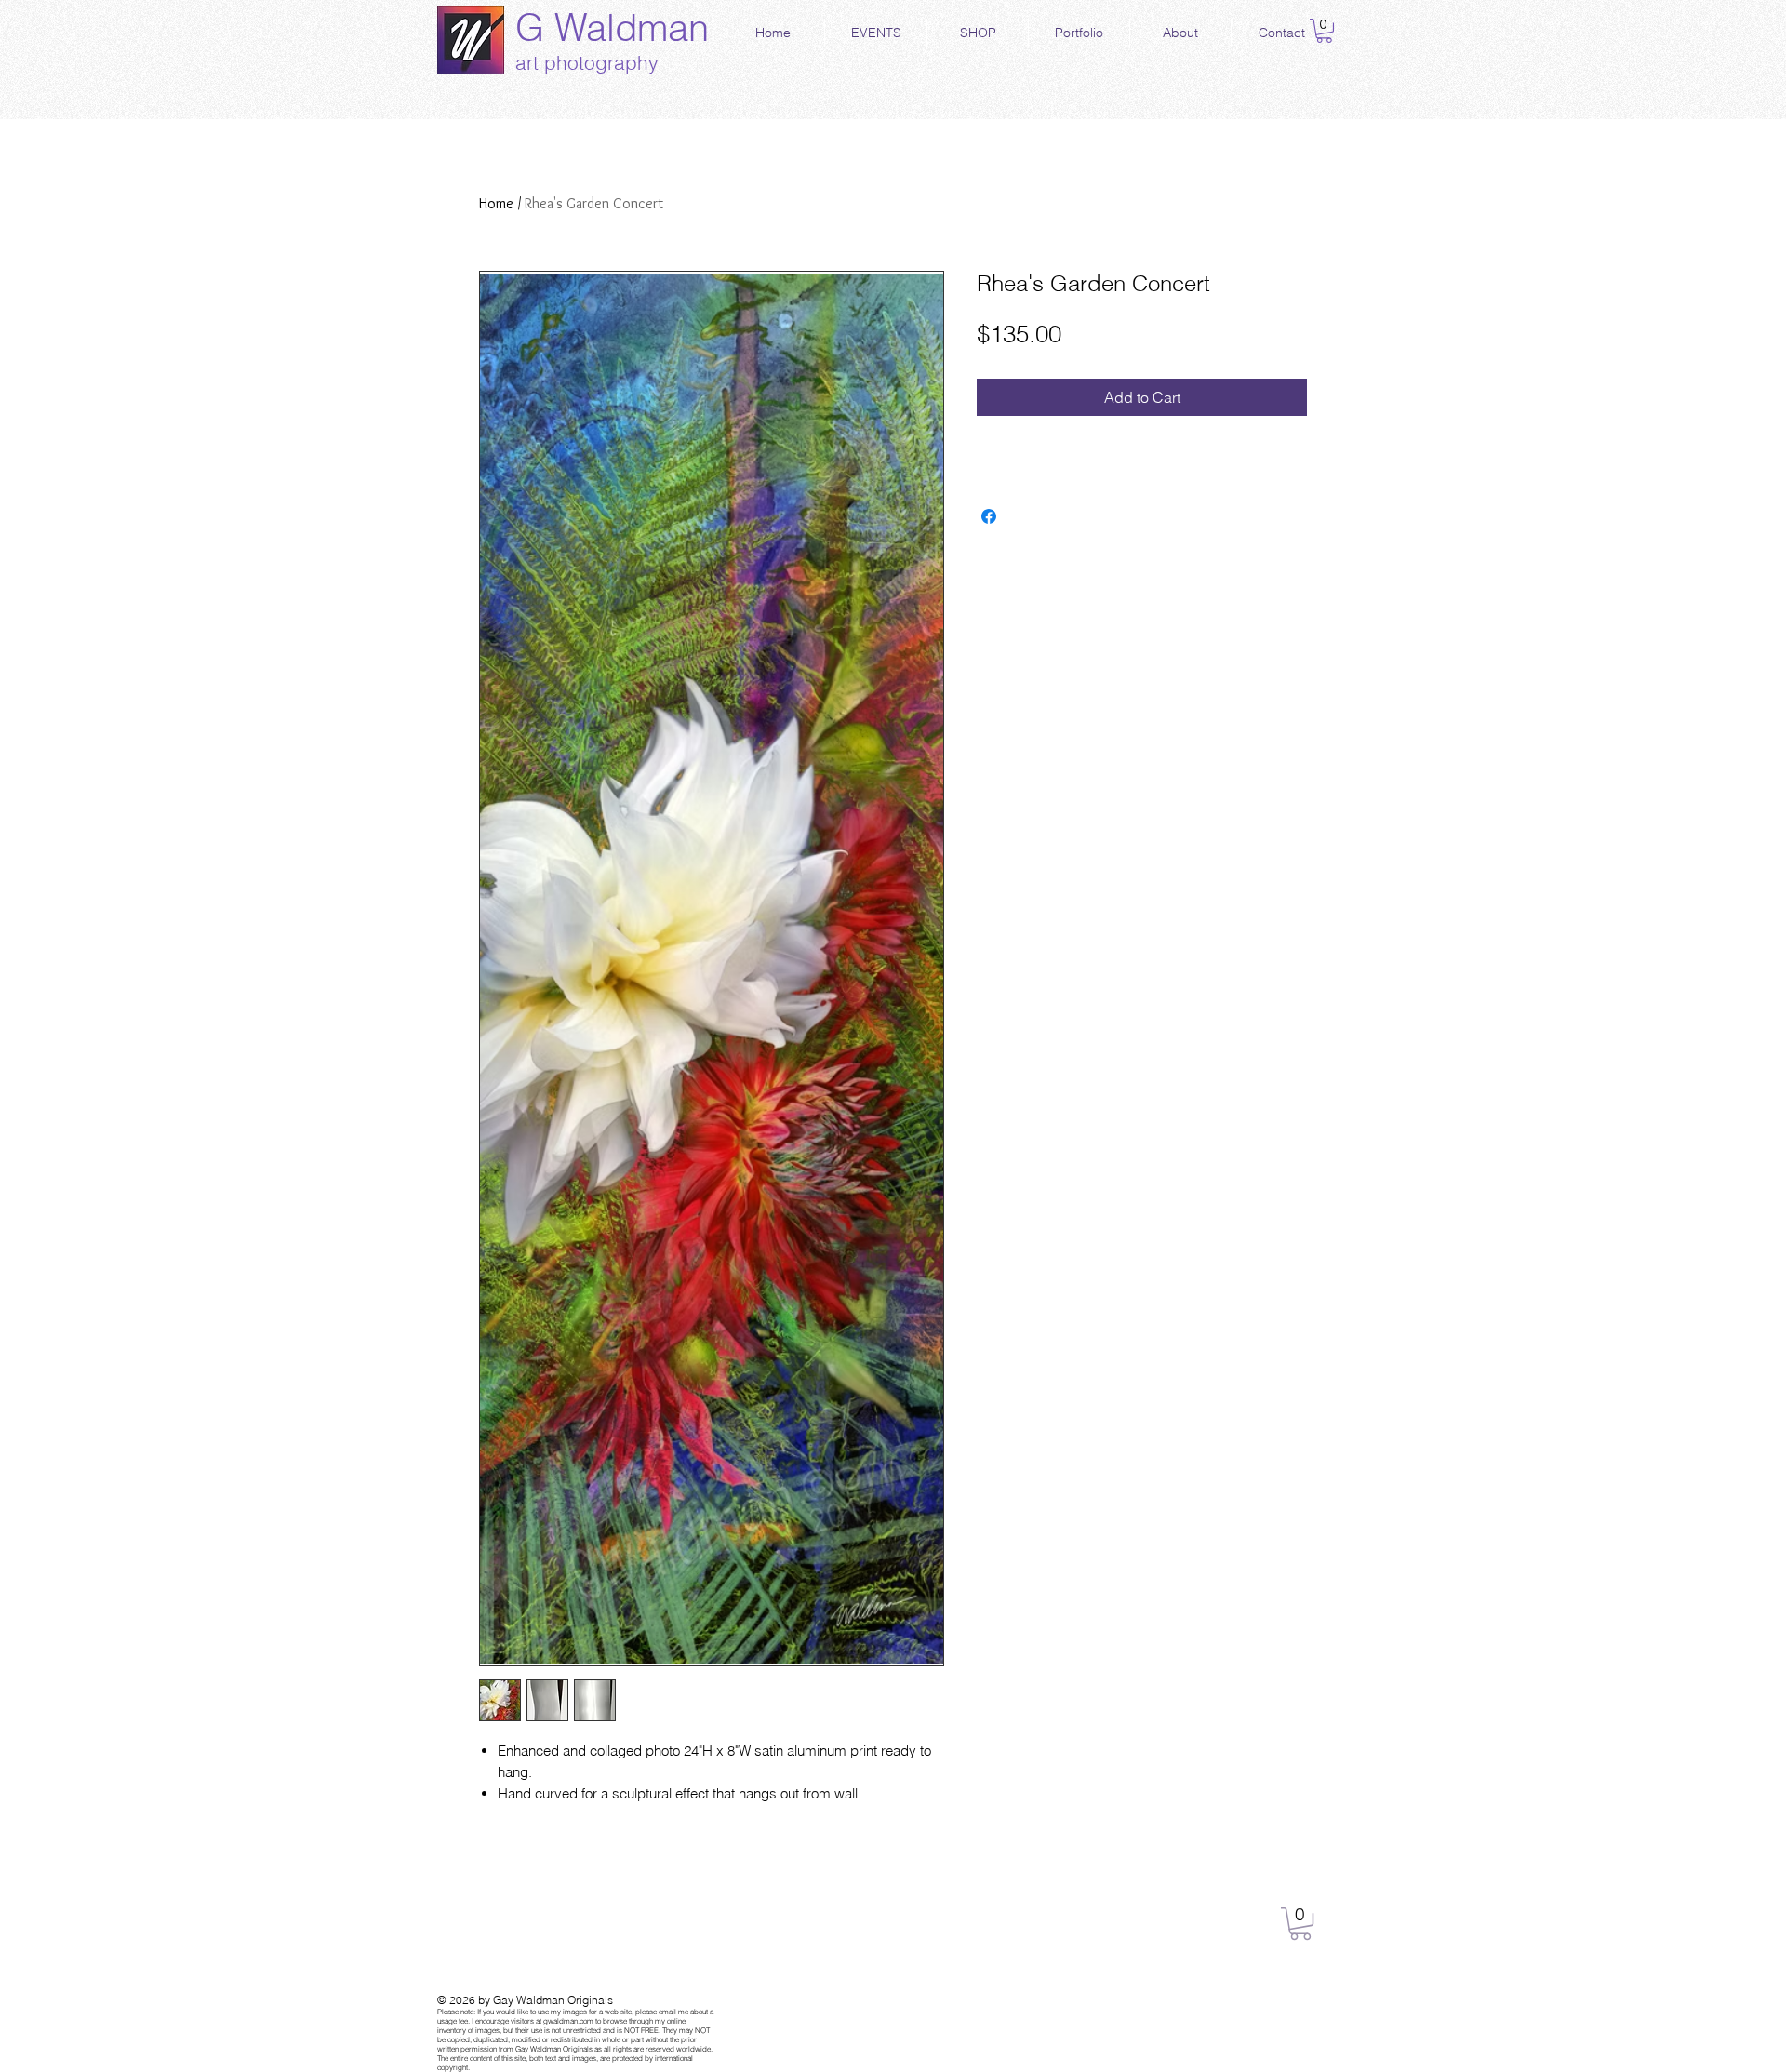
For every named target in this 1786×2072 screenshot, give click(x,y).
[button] (1324, 31)
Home (496, 203)
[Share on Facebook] (989, 516)
